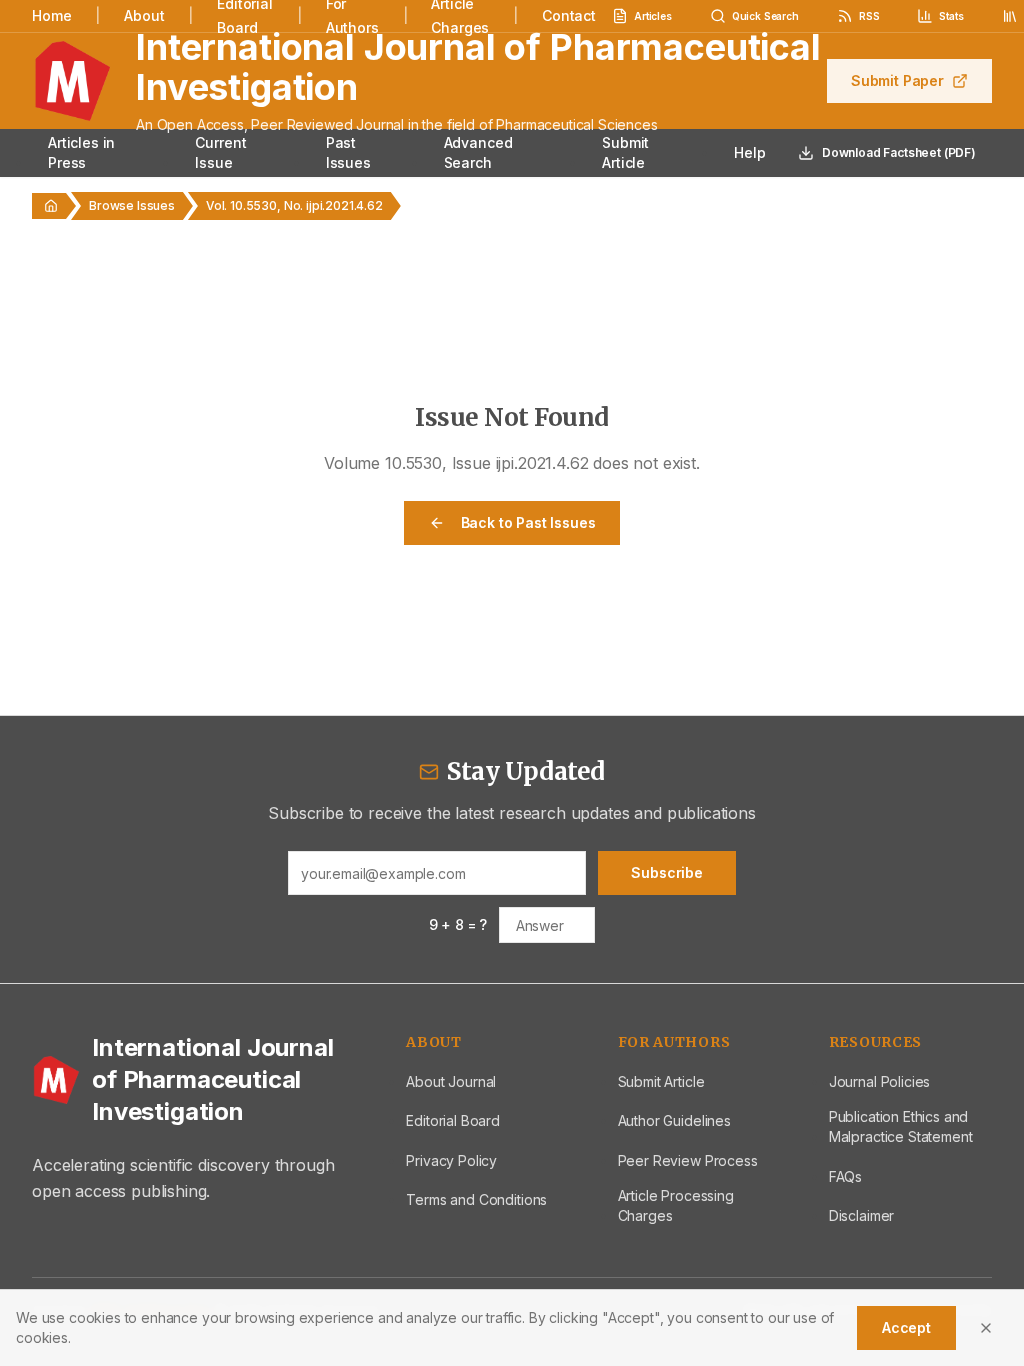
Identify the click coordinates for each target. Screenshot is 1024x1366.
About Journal (451, 1081)
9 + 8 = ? (458, 924)
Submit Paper (897, 80)
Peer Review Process (688, 1160)
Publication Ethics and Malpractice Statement (901, 1126)
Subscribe (667, 872)
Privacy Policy (451, 1160)
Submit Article (625, 152)
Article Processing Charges (676, 1205)
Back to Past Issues (528, 522)
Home (51, 15)
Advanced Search (478, 152)
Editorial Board (453, 1120)
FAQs (845, 1176)
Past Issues (348, 152)
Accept (906, 1327)
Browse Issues (132, 205)
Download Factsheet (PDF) (899, 152)
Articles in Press (81, 152)
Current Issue (220, 152)
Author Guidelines (674, 1120)
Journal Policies (879, 1081)
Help (749, 152)
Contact (569, 15)
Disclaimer (861, 1215)
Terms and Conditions (476, 1199)
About (144, 15)
